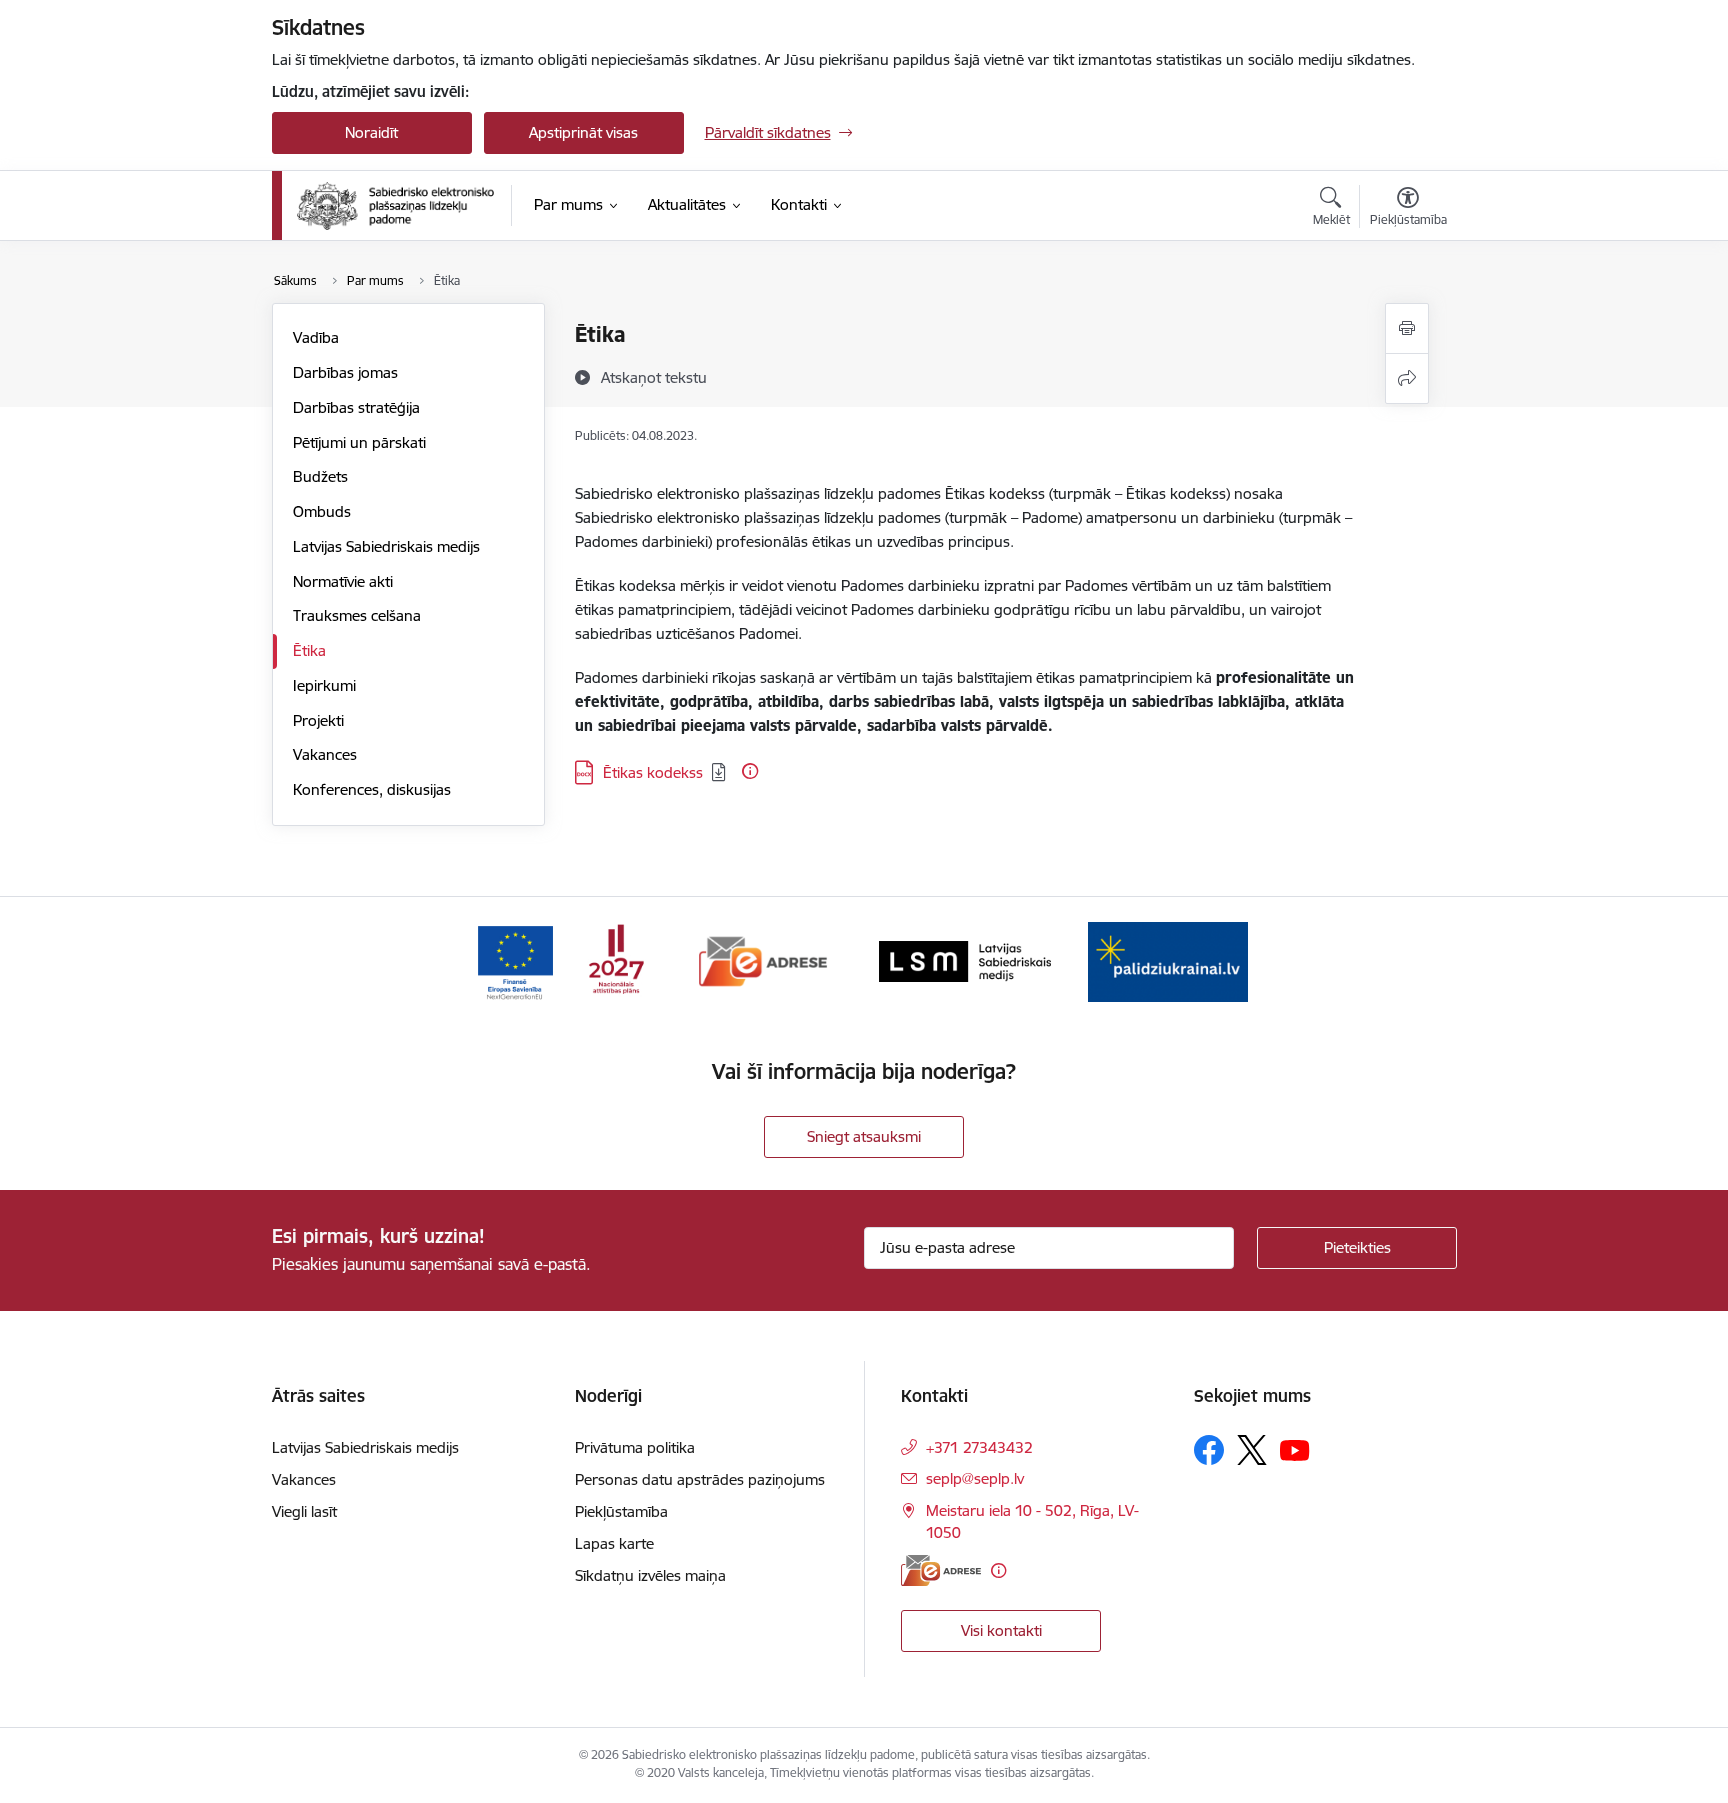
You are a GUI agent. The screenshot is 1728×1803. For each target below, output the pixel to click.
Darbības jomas (345, 372)
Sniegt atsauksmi (864, 1136)
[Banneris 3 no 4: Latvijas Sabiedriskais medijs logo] (965, 960)
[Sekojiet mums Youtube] (1295, 1449)
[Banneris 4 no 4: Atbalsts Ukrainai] (1168, 960)
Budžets (320, 476)
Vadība (316, 337)
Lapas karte (614, 1543)
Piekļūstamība (621, 1511)
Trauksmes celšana (357, 615)
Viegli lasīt (304, 1511)
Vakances (325, 754)
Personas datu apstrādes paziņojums (700, 1479)
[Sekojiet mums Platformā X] (1252, 1450)
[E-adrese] (941, 1570)
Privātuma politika (635, 1447)
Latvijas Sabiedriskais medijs (386, 546)
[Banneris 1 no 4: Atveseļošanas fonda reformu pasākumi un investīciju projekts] (560, 960)
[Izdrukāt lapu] (1407, 328)
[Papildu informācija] (750, 771)
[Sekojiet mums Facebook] (1209, 1450)
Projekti (318, 720)
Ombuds (322, 511)
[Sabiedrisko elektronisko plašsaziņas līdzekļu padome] (395, 206)
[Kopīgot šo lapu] (1407, 378)
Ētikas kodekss (653, 772)
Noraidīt (371, 132)
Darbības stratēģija (356, 407)
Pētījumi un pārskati (359, 442)
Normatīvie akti (343, 581)
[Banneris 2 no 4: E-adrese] (763, 960)
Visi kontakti (1001, 1630)
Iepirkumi (324, 685)
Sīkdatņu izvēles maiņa (650, 1575)
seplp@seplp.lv (975, 1478)
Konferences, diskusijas (372, 789)
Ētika (309, 650)
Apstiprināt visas (583, 132)
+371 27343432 (979, 1447)
